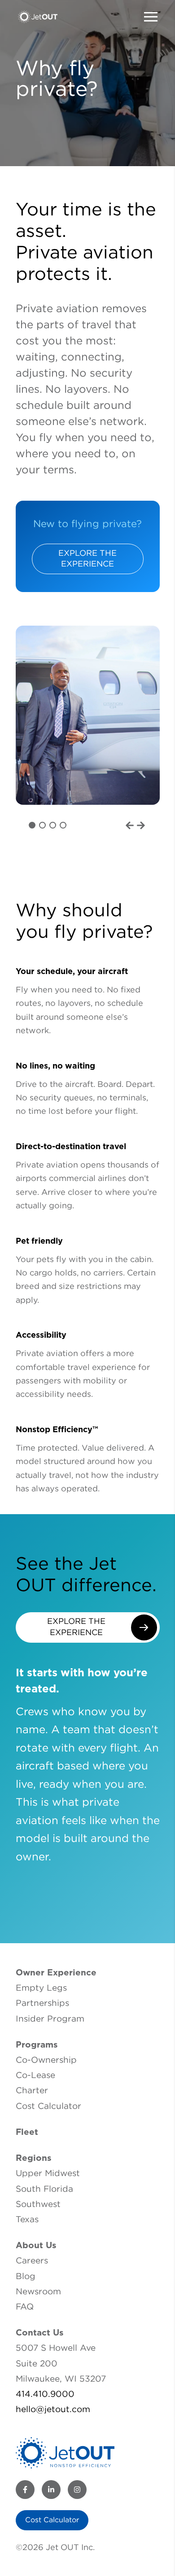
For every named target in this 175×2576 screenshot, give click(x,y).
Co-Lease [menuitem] (35, 2076)
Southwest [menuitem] (38, 2205)
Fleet (27, 2132)
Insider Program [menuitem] (50, 2019)
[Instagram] (77, 2490)
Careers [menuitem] (32, 2261)
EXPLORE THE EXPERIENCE (87, 559)
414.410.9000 (45, 2394)
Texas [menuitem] (27, 2220)
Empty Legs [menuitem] (41, 1988)
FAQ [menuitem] (25, 2307)
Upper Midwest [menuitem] (48, 2174)
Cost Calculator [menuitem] (48, 2106)
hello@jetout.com (53, 2410)
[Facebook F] (25, 2490)
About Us (36, 2246)
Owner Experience (56, 1973)
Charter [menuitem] (32, 2091)
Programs (37, 2045)
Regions (34, 2158)
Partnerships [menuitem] (42, 2003)
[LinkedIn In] (51, 2490)
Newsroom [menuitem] (38, 2292)
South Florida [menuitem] (44, 2189)
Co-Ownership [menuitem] (46, 2060)
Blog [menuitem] (26, 2277)
